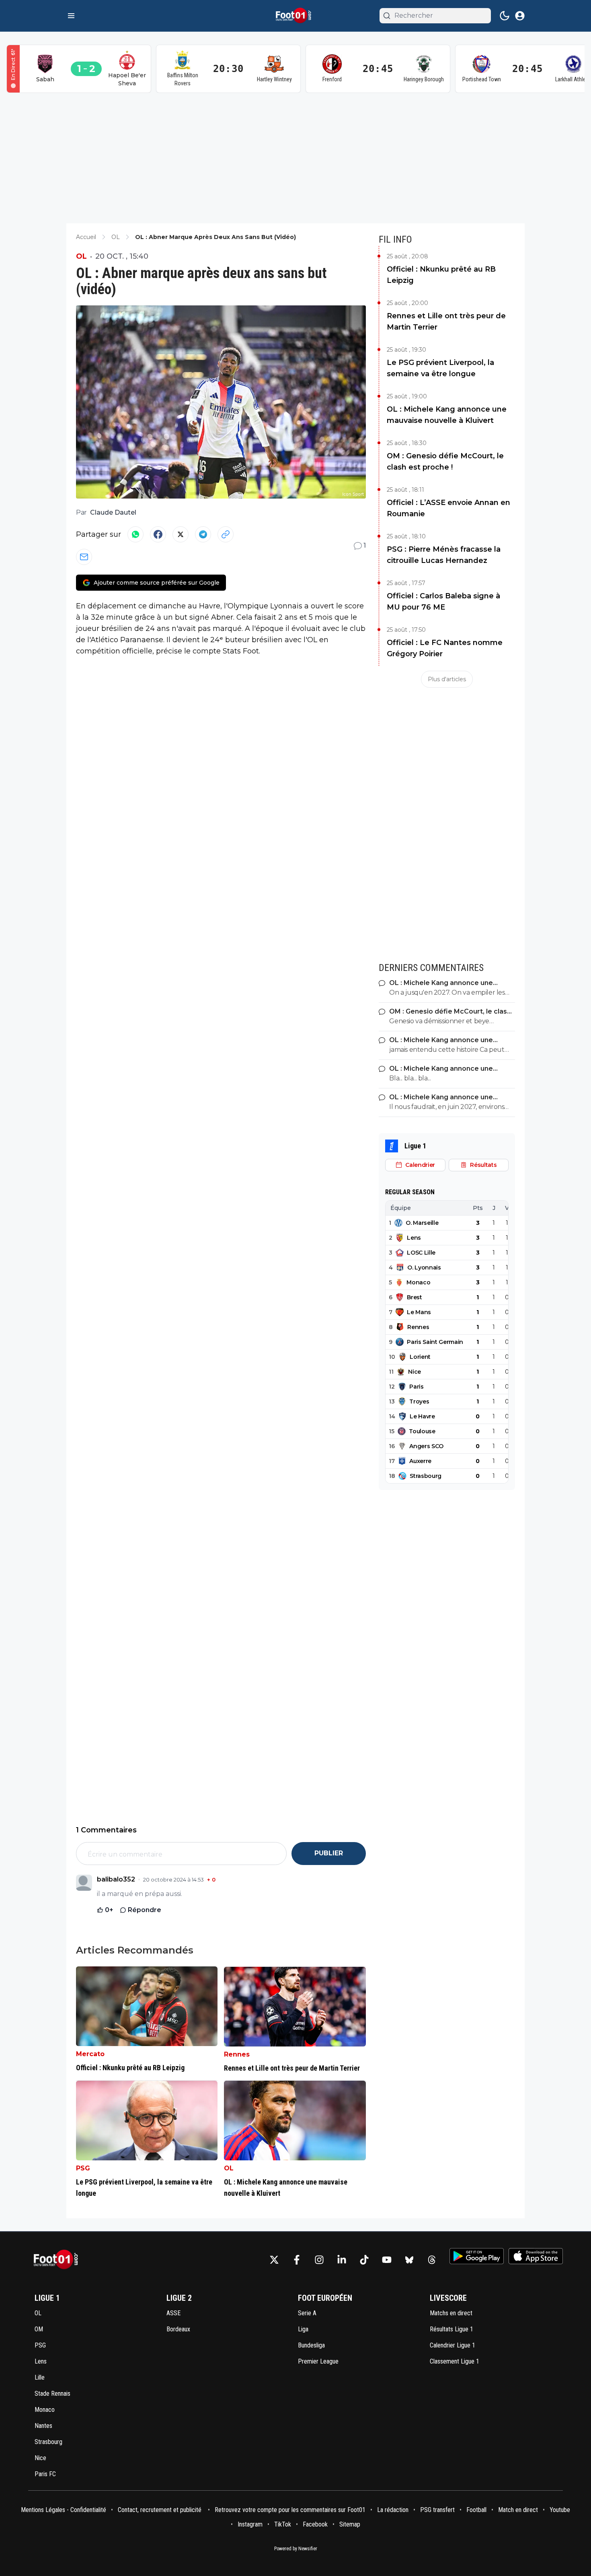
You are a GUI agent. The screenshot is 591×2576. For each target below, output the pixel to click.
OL (81, 256)
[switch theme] (505, 16)
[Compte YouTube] (387, 2260)
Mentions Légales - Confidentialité (64, 2510)
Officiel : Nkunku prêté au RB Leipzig (441, 275)
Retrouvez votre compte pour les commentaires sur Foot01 (290, 2510)
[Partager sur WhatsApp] (135, 534)
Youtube (560, 2510)
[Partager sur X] (181, 534)
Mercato (90, 2054)
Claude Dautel (113, 512)
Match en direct (518, 2510)
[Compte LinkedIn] (342, 2260)
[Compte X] (274, 2260)
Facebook (315, 2524)
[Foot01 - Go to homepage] (58, 2260)
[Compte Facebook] (297, 2260)
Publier (329, 1853)
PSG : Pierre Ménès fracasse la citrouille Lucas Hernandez (444, 555)
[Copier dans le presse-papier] (226, 534)
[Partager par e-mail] (84, 557)
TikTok (283, 2524)
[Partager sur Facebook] (158, 534)
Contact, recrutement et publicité (160, 2510)
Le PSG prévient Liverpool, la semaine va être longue (440, 368)
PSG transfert (437, 2510)
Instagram (250, 2524)
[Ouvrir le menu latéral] (71, 16)
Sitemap (350, 2524)
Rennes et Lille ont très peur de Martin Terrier (446, 321)
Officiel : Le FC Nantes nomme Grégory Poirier (445, 648)
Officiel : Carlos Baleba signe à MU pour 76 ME (443, 602)
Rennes (237, 2054)
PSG (83, 2168)
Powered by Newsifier (296, 2549)
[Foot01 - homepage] (295, 16)
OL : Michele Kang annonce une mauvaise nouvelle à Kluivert (447, 415)
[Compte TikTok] (364, 2260)
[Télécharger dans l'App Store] (536, 2256)
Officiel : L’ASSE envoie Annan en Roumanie (448, 508)
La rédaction (393, 2510)
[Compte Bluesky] (409, 2260)
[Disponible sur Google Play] (477, 2256)
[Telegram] (203, 534)
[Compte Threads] (432, 2260)
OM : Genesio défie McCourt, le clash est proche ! (445, 462)
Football (476, 2510)
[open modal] (520, 16)
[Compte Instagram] (319, 2260)
